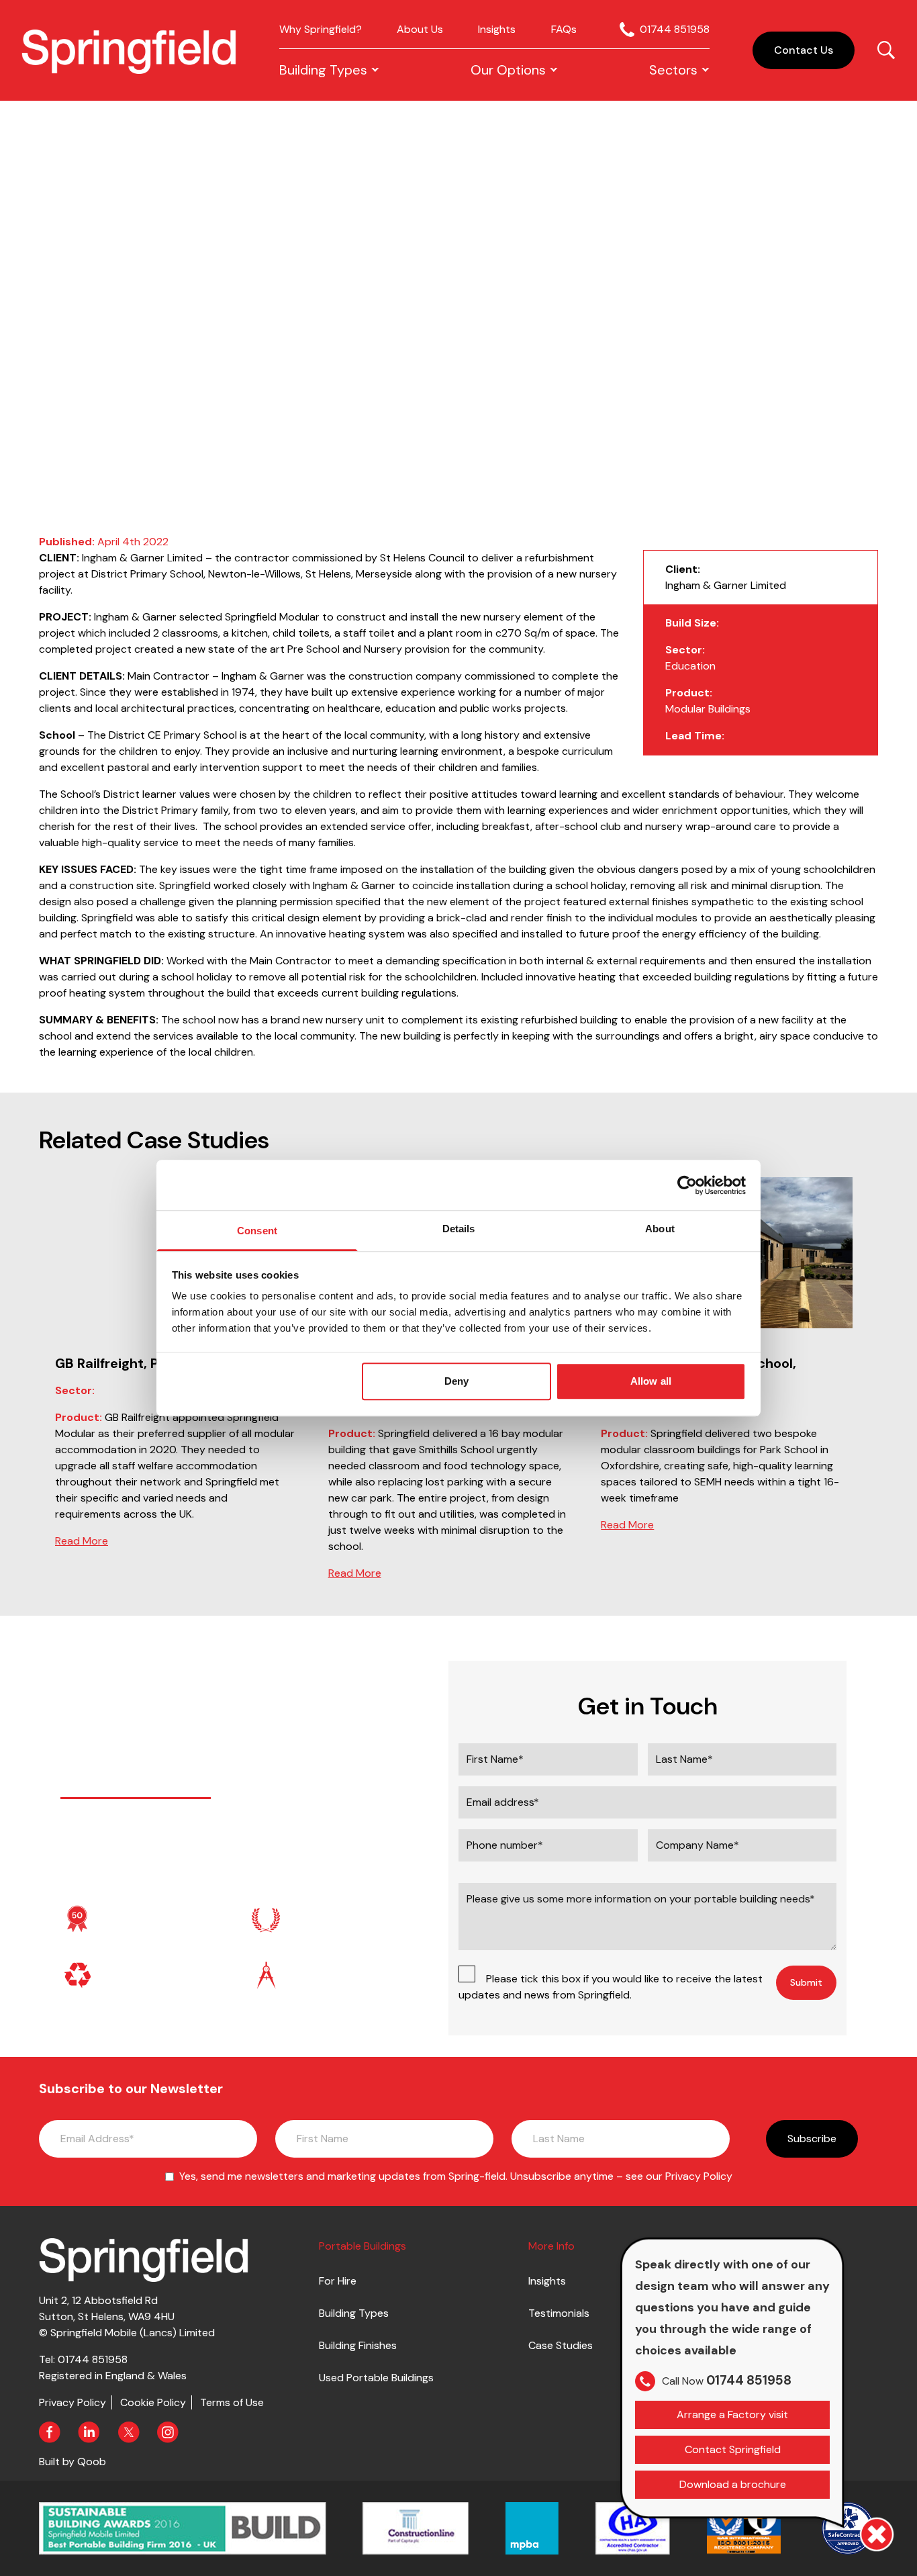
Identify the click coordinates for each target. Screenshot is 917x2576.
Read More (82, 1541)
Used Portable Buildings (376, 2378)
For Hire (338, 2281)
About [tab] (660, 1229)
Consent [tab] (257, 1231)
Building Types (323, 70)
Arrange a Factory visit (732, 2414)
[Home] (129, 51)
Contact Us (804, 50)
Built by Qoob (73, 2462)
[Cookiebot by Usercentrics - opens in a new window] (687, 1185)
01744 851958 (675, 29)
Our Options (508, 70)
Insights (497, 29)
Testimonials (559, 2313)
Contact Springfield (733, 2449)
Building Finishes (358, 2345)
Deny (456, 1381)
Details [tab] (459, 1229)
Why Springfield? (321, 29)
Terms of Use (232, 2402)
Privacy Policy (699, 2176)
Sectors (673, 70)
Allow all (651, 1381)
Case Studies (561, 2345)
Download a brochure (733, 2484)
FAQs (564, 29)
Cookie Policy (153, 2402)
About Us (420, 29)
